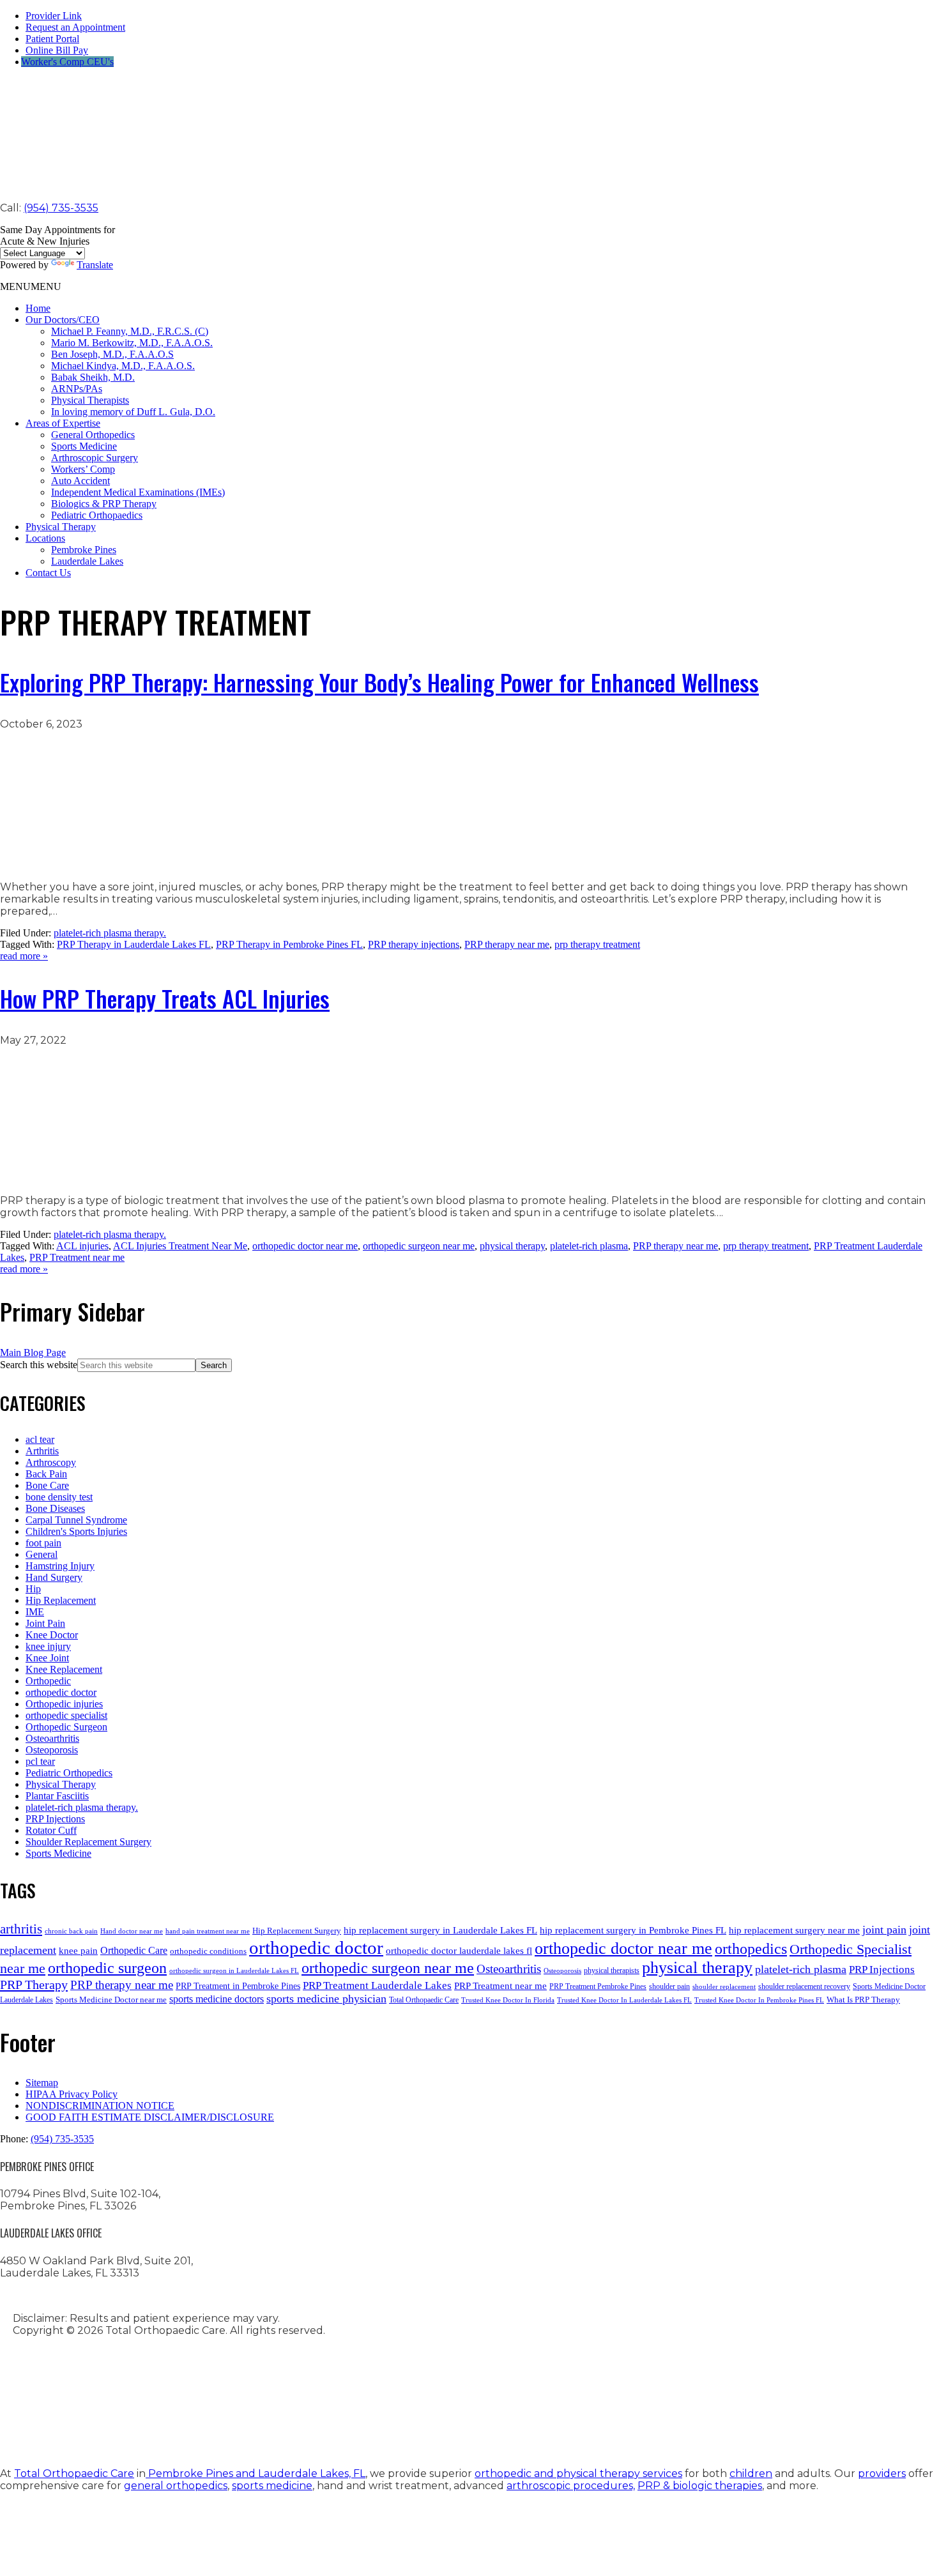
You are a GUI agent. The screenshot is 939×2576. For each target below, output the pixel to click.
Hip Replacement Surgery (297, 1931)
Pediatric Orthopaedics (97, 515)
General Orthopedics (93, 435)
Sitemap (42, 2083)
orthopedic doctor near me (305, 1246)
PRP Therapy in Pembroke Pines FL (289, 944)
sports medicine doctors (217, 1999)
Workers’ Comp (83, 469)
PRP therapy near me (507, 944)
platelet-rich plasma (589, 1246)
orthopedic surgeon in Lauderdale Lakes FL (234, 1971)
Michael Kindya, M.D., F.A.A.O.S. (123, 366)
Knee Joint (47, 1658)
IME (35, 1612)
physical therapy (512, 1246)
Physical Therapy (61, 527)
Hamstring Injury (60, 1566)
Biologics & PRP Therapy (104, 504)
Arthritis (42, 1451)
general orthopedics (176, 2486)
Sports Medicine (84, 446)
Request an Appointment (75, 27)
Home (38, 308)
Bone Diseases (55, 1508)
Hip (33, 1589)
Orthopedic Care (134, 1950)
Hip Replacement (61, 1600)
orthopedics (751, 1948)
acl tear (40, 1439)
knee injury (48, 1646)
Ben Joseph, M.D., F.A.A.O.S (112, 354)
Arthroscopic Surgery (95, 458)
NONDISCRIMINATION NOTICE (100, 2106)
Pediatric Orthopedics (69, 1773)
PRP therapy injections (414, 944)
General (42, 1554)
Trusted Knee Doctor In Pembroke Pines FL (759, 2000)
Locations (45, 538)
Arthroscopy (51, 1462)
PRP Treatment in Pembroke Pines (238, 1986)
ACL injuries (82, 1246)
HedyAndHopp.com (195, 2427)
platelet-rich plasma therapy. (110, 933)
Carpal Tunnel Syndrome (76, 1520)
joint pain (884, 1930)
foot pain (43, 1543)
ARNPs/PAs (77, 389)
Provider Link (54, 16)
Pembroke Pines (84, 550)
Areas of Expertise (63, 423)
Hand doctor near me (132, 1931)
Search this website (39, 1365)
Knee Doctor (52, 1635)
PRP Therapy (34, 1985)
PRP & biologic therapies (700, 2486)
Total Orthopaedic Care (424, 2000)
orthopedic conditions (208, 1951)
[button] (31, 286)
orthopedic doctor (61, 1692)
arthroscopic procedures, (571, 2486)
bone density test (59, 1497)
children (751, 2473)
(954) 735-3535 (61, 208)
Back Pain (46, 1474)
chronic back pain (71, 1931)
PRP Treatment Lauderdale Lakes (377, 1985)
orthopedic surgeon (107, 1968)
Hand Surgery (54, 1577)
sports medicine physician (326, 1999)
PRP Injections (55, 1819)
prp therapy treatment (597, 944)
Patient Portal (52, 39)
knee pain (78, 1950)
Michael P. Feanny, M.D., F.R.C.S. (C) (130, 331)
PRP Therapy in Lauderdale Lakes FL (134, 944)
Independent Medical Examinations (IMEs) (138, 492)
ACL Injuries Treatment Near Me (180, 1246)
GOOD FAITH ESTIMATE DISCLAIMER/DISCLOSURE (150, 2117)
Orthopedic (48, 1681)
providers (882, 2473)
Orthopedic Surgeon (66, 1727)
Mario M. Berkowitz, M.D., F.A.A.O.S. (132, 343)
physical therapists (612, 1970)
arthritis (21, 1929)
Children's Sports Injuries (76, 1531)
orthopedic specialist (66, 1715)
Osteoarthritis (52, 1738)
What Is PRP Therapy (863, 2000)
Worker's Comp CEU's (67, 62)
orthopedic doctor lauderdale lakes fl (459, 1950)
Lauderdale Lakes (87, 561)
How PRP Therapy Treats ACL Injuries (165, 998)
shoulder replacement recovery (804, 1986)
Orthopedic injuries (64, 1704)
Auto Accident (80, 481)
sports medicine (272, 2486)
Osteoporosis (52, 1750)
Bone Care (47, 1485)
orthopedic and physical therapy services (578, 2473)
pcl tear (40, 1761)
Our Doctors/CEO (63, 320)
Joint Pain (45, 1623)
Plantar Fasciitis (57, 1796)
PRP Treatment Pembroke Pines (598, 1986)
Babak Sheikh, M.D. (93, 377)
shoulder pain (669, 1986)
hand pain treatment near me (208, 1931)
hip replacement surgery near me (794, 1930)
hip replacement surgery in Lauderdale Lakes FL (440, 1930)
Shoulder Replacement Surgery (88, 1842)
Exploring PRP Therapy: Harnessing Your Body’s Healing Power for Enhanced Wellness (379, 682)
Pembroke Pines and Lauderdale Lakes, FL (256, 2473)
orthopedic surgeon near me (419, 1246)
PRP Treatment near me (77, 1257)
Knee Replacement (64, 1669)
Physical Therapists (90, 400)
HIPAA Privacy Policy (72, 2094)
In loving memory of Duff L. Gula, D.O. (133, 412)
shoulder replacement (724, 1987)
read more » (24, 956)
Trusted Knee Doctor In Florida (508, 2000)
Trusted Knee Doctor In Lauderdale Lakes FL (624, 2000)
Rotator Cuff (51, 1830)
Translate (95, 265)
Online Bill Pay (57, 50)
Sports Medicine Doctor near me (111, 2000)
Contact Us (48, 573)
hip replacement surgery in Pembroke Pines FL (633, 1930)
